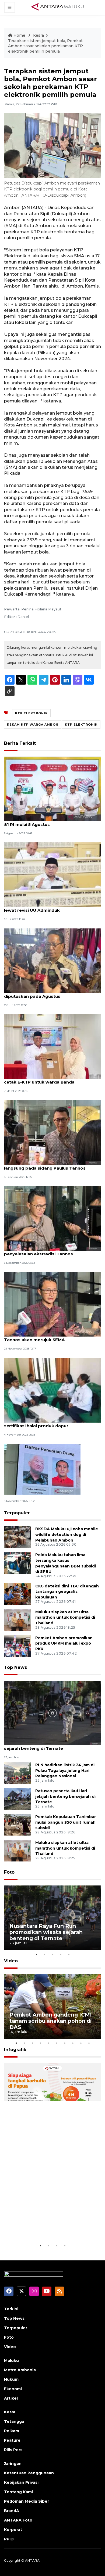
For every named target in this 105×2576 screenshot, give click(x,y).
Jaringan (13, 2464)
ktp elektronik (81, 725)
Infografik (15, 2050)
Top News (15, 1667)
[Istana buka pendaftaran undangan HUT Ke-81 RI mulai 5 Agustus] (52, 789)
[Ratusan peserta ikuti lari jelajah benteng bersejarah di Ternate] (18, 1798)
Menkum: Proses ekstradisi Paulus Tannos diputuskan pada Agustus (50, 993)
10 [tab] (89, 2043)
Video (11, 1961)
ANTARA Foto (18, 2520)
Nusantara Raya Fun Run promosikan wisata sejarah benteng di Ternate (52, 1745)
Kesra (38, 35)
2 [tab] (44, 1954)
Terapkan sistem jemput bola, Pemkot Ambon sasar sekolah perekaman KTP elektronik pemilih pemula (45, 46)
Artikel (11, 2398)
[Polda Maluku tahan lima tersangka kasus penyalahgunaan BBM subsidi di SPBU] (18, 1562)
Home (19, 35)
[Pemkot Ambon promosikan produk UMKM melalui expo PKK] (18, 1646)
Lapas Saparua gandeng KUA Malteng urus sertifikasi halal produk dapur (51, 1423)
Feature (12, 2440)
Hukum (11, 2379)
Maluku (11, 2360)
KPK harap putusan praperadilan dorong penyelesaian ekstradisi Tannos (48, 1251)
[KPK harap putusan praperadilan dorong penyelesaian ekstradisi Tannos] (52, 1218)
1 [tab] (36, 1954)
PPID (9, 2539)
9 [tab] (81, 2043)
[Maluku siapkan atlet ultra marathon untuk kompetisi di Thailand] (18, 1620)
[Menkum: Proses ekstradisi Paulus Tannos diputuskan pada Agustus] (52, 960)
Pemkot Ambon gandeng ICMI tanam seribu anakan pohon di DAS (51, 2021)
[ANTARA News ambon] (58, 7)
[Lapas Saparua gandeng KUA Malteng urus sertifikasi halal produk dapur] (52, 1390)
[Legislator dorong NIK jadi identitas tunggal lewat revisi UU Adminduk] (52, 875)
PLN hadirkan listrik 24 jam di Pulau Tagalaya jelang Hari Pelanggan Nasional (65, 1771)
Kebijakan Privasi (21, 2482)
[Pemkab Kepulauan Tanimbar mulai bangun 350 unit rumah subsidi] (18, 1824)
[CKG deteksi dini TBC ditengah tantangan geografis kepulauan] (18, 1594)
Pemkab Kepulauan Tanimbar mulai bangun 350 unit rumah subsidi (66, 1822)
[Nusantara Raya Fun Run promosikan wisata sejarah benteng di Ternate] (52, 1713)
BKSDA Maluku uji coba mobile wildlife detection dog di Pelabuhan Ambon (67, 1535)
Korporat (13, 2530)
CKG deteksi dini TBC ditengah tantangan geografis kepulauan (67, 1592)
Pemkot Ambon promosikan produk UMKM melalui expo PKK (64, 1644)
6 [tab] (57, 2043)
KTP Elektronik (31, 713)
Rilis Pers (13, 2450)
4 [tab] (61, 1954)
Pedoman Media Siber (27, 2501)
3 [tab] (52, 1954)
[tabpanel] (52, 1918)
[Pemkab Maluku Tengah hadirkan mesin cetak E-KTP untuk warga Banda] (52, 1046)
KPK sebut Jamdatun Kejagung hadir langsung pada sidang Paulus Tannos (45, 1165)
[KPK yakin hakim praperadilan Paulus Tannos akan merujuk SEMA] (52, 1304)
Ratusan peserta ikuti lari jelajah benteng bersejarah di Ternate (65, 1796)
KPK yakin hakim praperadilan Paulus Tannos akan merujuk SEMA (44, 1337)
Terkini (11, 2309)
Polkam (12, 2431)
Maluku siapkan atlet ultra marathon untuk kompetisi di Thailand (65, 1618)
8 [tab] (73, 2043)
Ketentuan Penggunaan (29, 2473)
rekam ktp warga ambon (33, 725)
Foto (9, 1872)
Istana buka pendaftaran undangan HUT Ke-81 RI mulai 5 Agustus (52, 822)
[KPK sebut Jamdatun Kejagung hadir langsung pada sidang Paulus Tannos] (52, 1132)
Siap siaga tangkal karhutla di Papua (49, 2226)
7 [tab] (65, 2043)
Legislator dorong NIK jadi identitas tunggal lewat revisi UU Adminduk (52, 907)
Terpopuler (17, 1513)
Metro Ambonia (20, 2370)
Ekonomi (13, 2389)
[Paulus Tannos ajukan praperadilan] (42, 1469)
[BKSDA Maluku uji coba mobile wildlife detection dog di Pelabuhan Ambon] (18, 1537)
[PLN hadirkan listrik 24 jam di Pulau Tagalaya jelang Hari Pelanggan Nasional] (18, 1773)
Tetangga (14, 2421)
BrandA (12, 2511)
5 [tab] (69, 1954)
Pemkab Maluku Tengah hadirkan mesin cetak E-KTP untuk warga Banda (48, 1079)
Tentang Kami (18, 2492)
